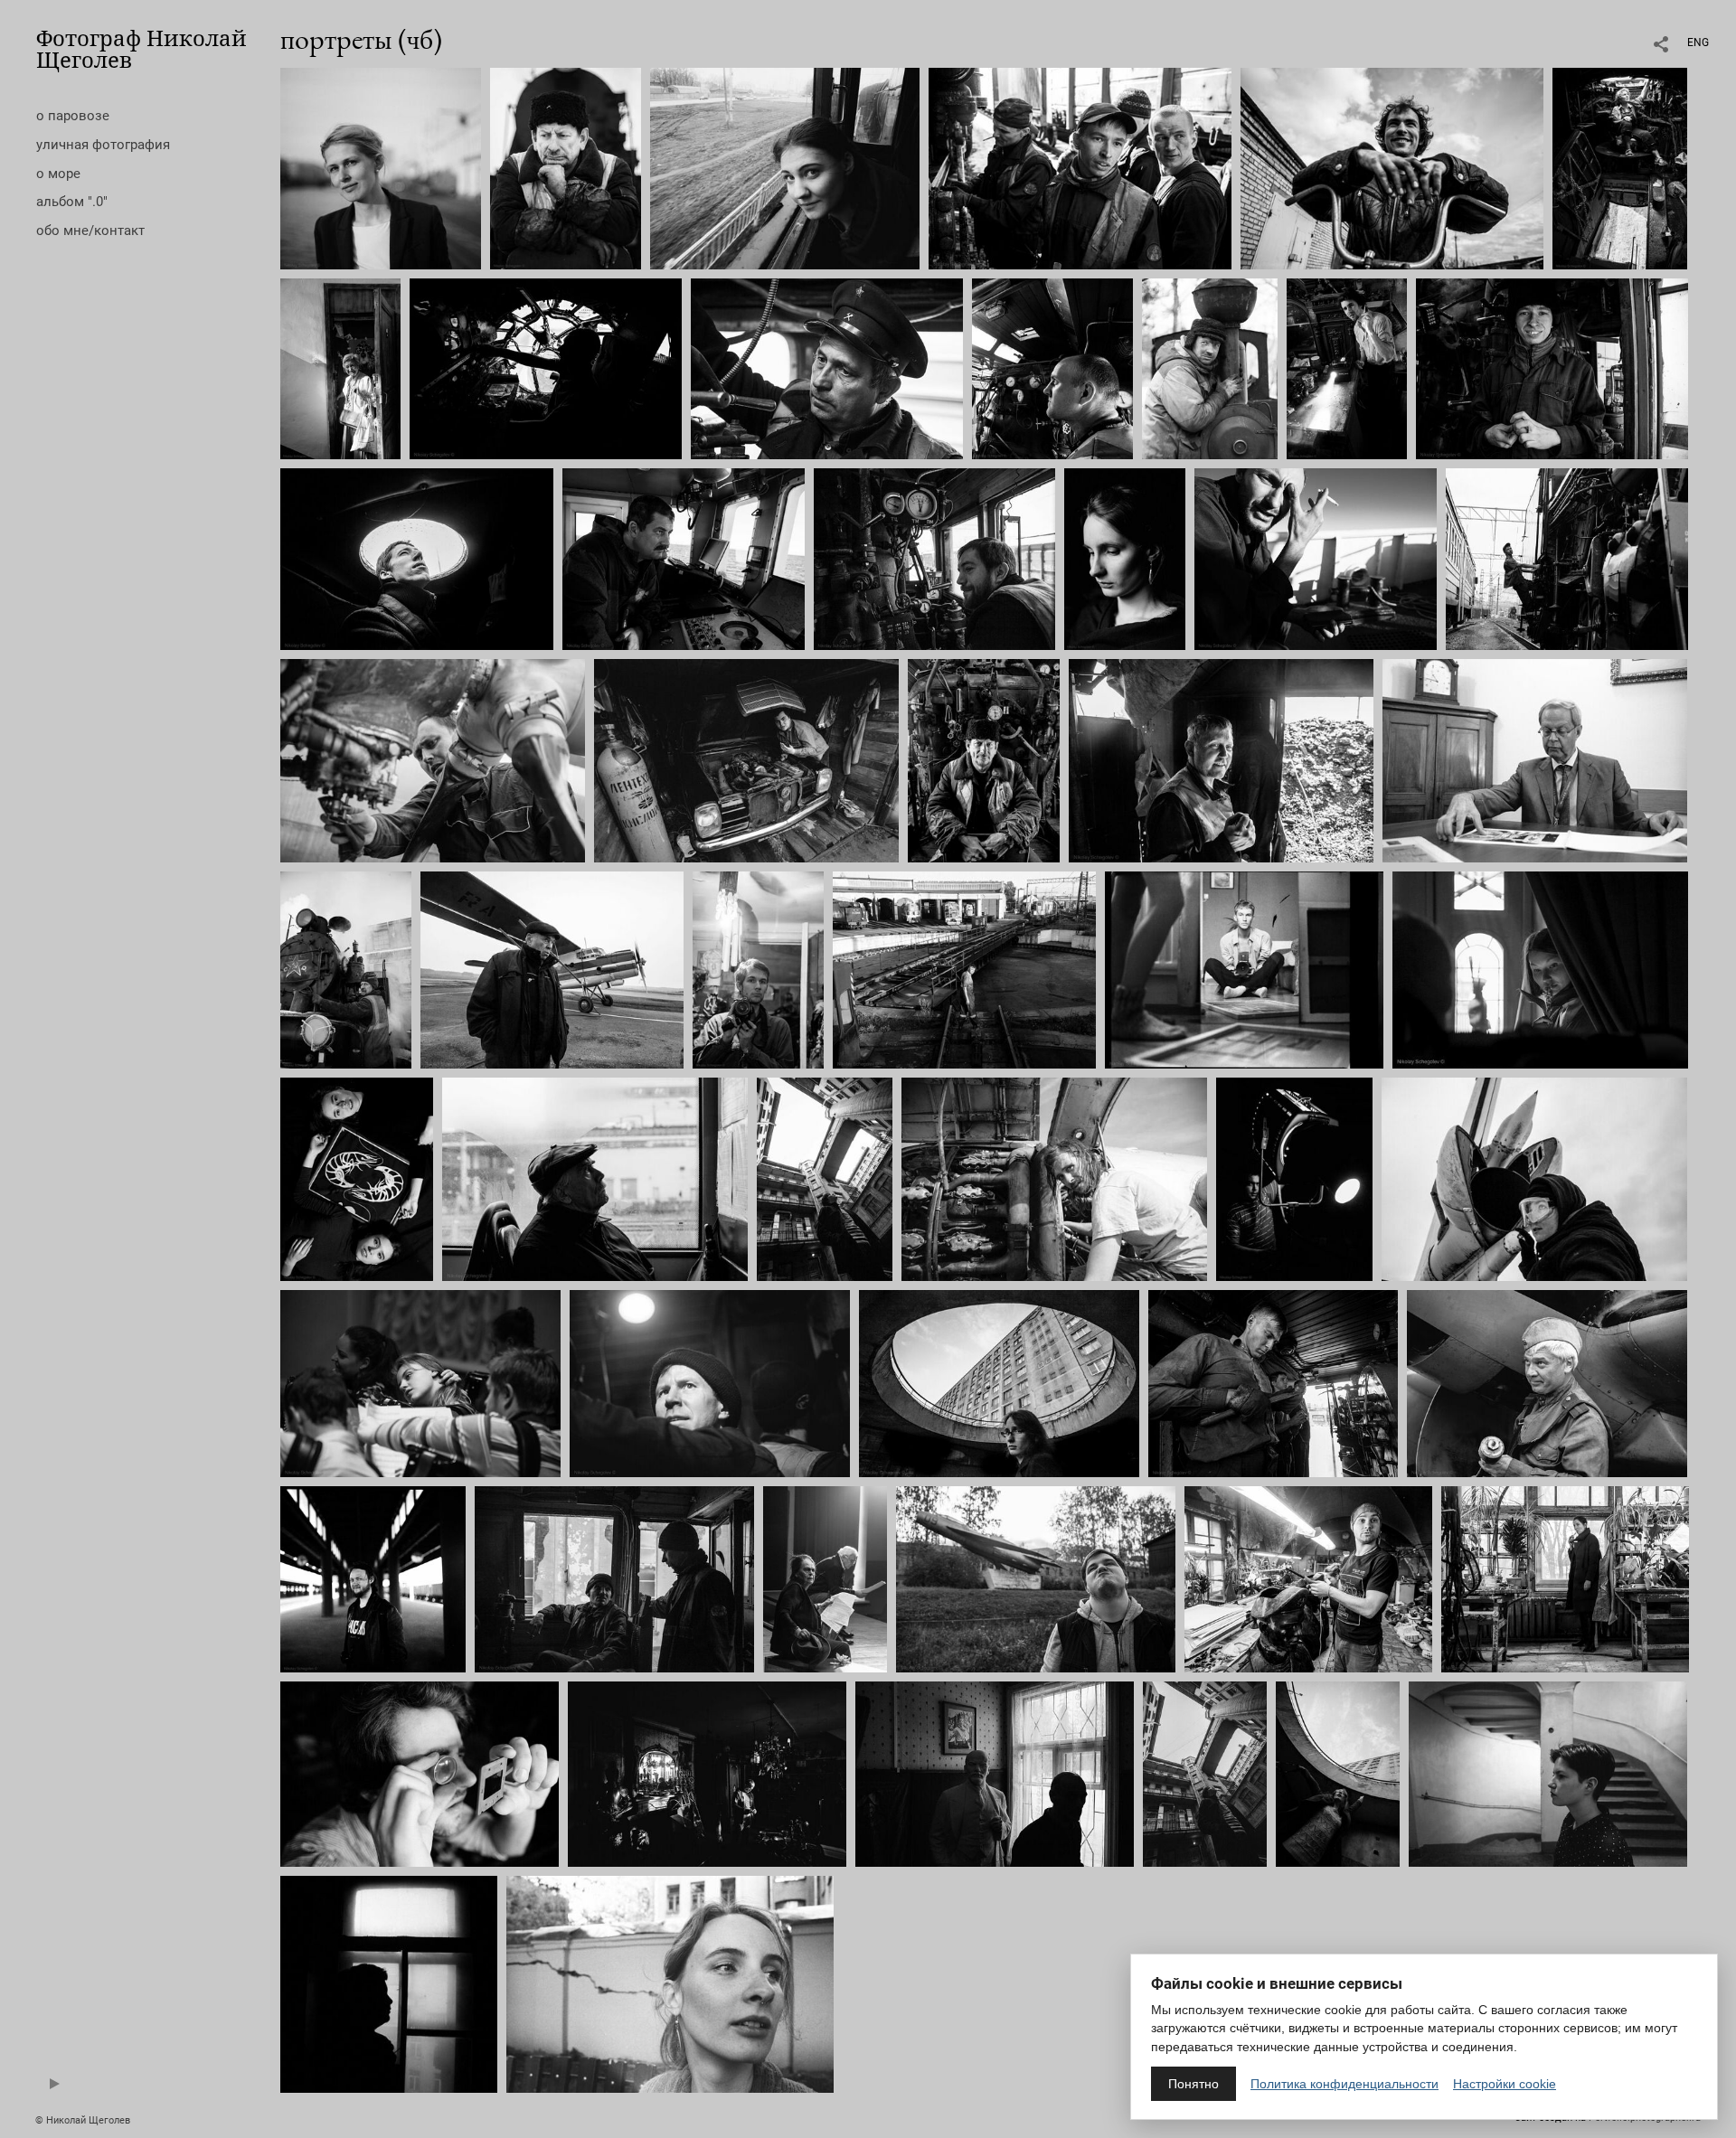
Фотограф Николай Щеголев (142, 48)
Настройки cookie (1505, 2084)
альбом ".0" (72, 202)
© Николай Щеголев (83, 2120)
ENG (1698, 42)
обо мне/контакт (90, 231)
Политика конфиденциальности (1344, 2084)
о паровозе (73, 116)
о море (58, 174)
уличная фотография (103, 145)
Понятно (1193, 2084)
